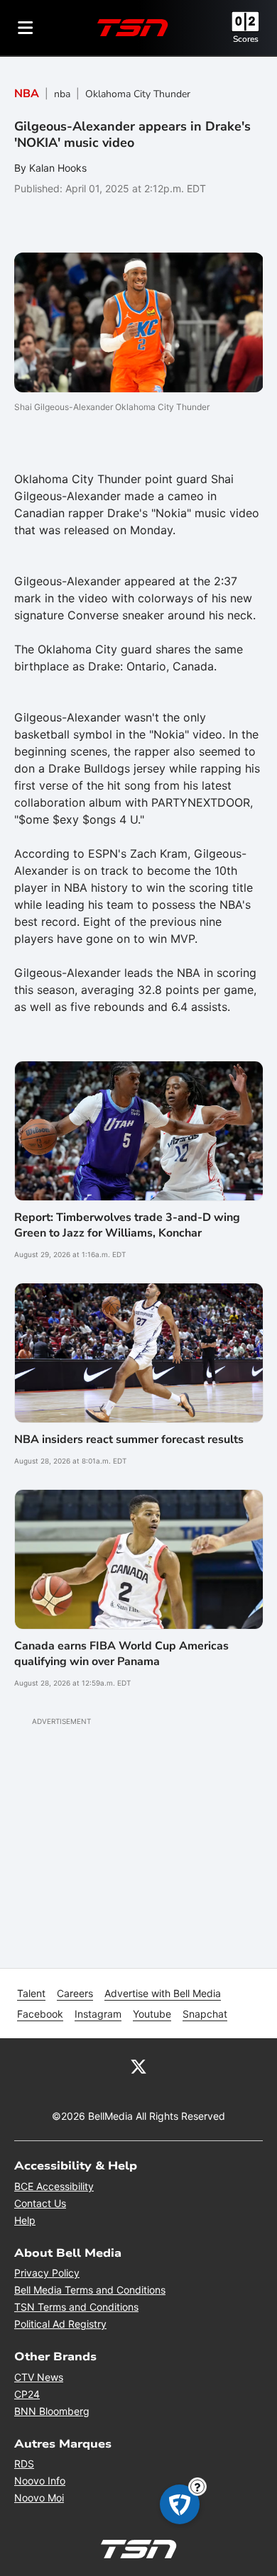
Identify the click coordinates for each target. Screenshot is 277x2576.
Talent (31, 1993)
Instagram (98, 2014)
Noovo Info (40, 2481)
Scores (246, 39)
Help (25, 2220)
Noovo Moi (39, 2498)
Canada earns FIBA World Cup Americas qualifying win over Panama (121, 1654)
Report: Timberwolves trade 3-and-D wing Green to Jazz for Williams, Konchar (127, 1225)
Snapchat (205, 2014)
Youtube (152, 2014)
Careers (75, 1993)
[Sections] (26, 28)
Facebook (40, 2014)
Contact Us (40, 2203)
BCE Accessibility (54, 2186)
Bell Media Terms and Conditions (90, 2290)
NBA (27, 94)
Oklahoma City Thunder (138, 94)
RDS (24, 2464)
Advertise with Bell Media (163, 1993)
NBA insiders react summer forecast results (129, 1439)
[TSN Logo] (133, 28)
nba (62, 94)
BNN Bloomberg (52, 2411)
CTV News (39, 2377)
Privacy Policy (47, 2273)
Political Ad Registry (60, 2324)
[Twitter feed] (138, 2065)
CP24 (27, 2394)
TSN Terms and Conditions (76, 2307)
